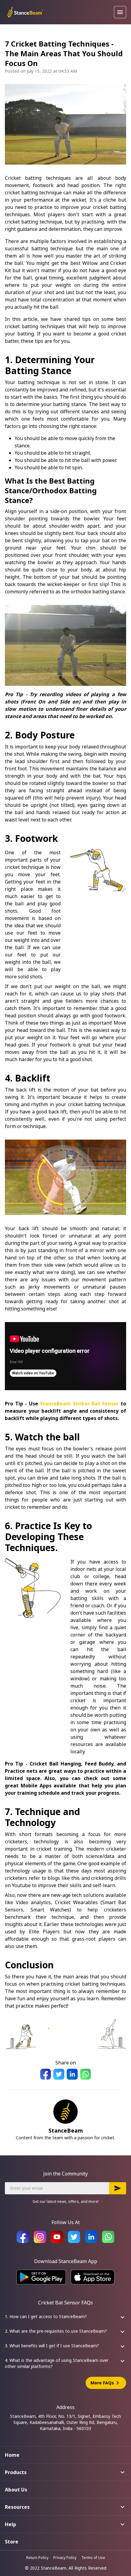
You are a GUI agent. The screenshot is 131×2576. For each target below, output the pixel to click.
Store (12, 2542)
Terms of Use (93, 2558)
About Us (16, 2490)
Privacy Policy (65, 2558)
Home (12, 2455)
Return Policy (37, 2558)
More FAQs (106, 2383)
